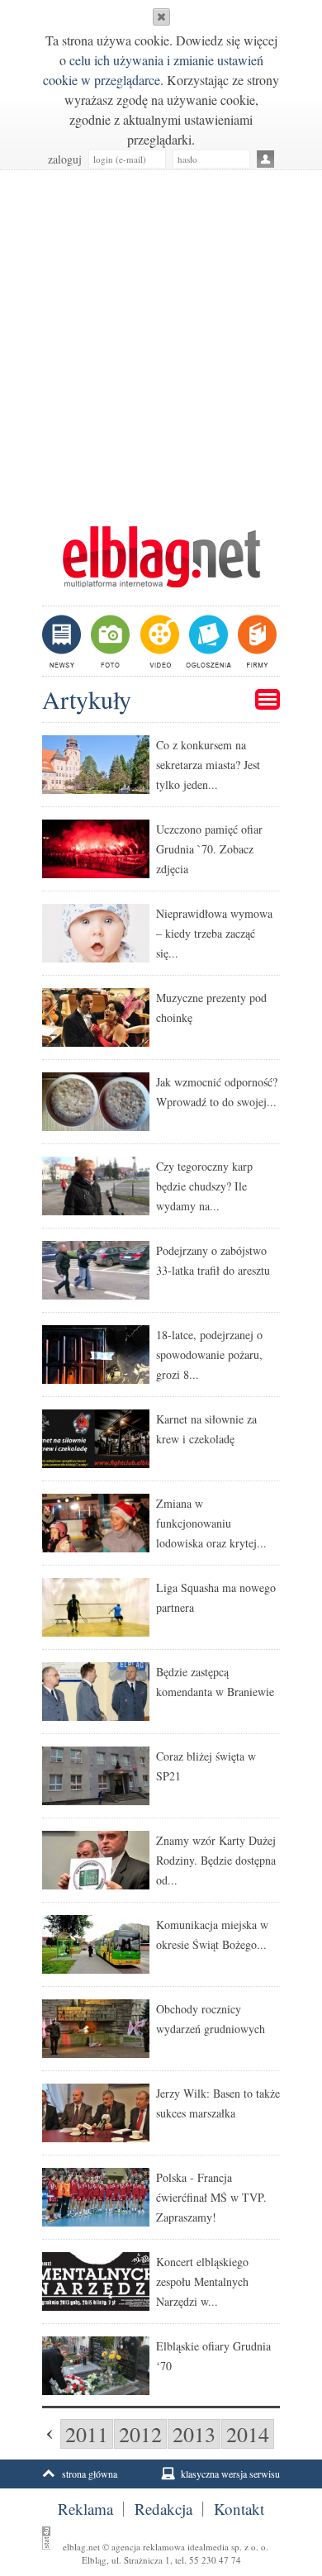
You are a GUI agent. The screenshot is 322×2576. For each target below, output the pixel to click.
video (158, 641)
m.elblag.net (161, 557)
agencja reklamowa (148, 2547)
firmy (256, 641)
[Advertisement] (161, 340)
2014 (248, 2434)
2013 (194, 2434)
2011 (87, 2434)
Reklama (85, 2509)
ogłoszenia (207, 641)
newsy (64, 641)
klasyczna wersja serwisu (230, 2474)
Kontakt (239, 2509)
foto (109, 641)
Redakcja (163, 2509)
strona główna (90, 2474)
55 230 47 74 (215, 2560)
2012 (140, 2434)
